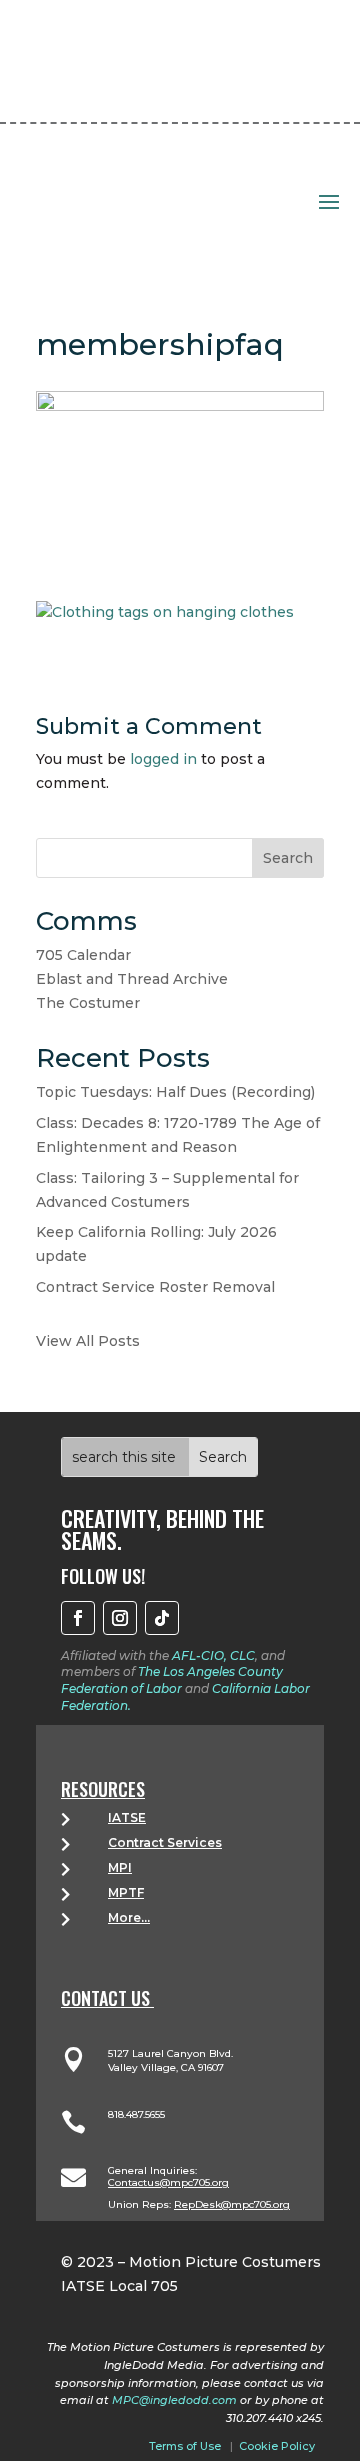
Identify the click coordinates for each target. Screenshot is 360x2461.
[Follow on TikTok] (162, 1618)
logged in (163, 759)
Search (288, 858)
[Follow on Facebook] (78, 1618)
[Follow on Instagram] (120, 1618)
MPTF (126, 1892)
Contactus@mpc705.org (168, 2182)
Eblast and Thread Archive (132, 979)
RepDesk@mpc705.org (232, 2204)
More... (129, 1917)
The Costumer (88, 1003)
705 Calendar (83, 955)
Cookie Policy (277, 2446)
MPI (120, 1867)
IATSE (127, 1817)
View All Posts (88, 1341)
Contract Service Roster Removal (155, 1287)
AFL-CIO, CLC (213, 1655)
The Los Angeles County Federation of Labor (172, 1680)
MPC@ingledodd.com (174, 2400)
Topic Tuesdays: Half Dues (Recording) (175, 1092)
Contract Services (165, 1842)
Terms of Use (185, 2446)
